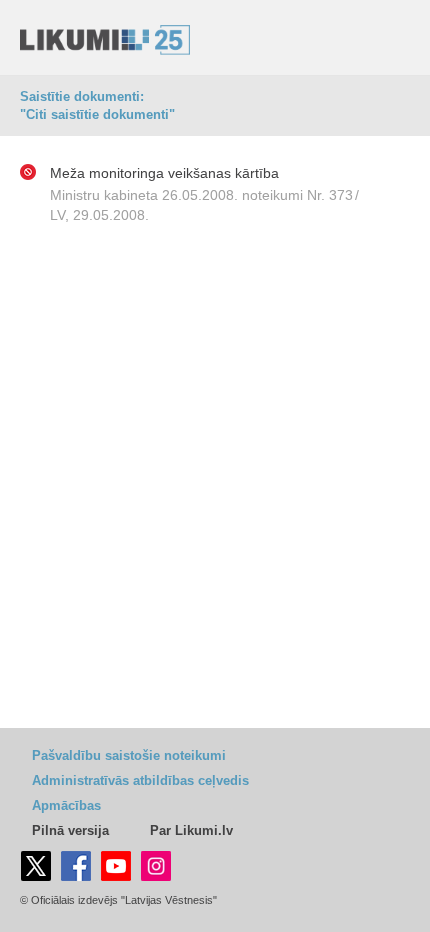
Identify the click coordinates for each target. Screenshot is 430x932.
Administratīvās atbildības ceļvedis (140, 780)
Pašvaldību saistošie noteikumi (129, 755)
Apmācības (66, 805)
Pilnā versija (70, 830)
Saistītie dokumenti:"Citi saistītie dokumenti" (97, 105)
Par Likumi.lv (191, 830)
